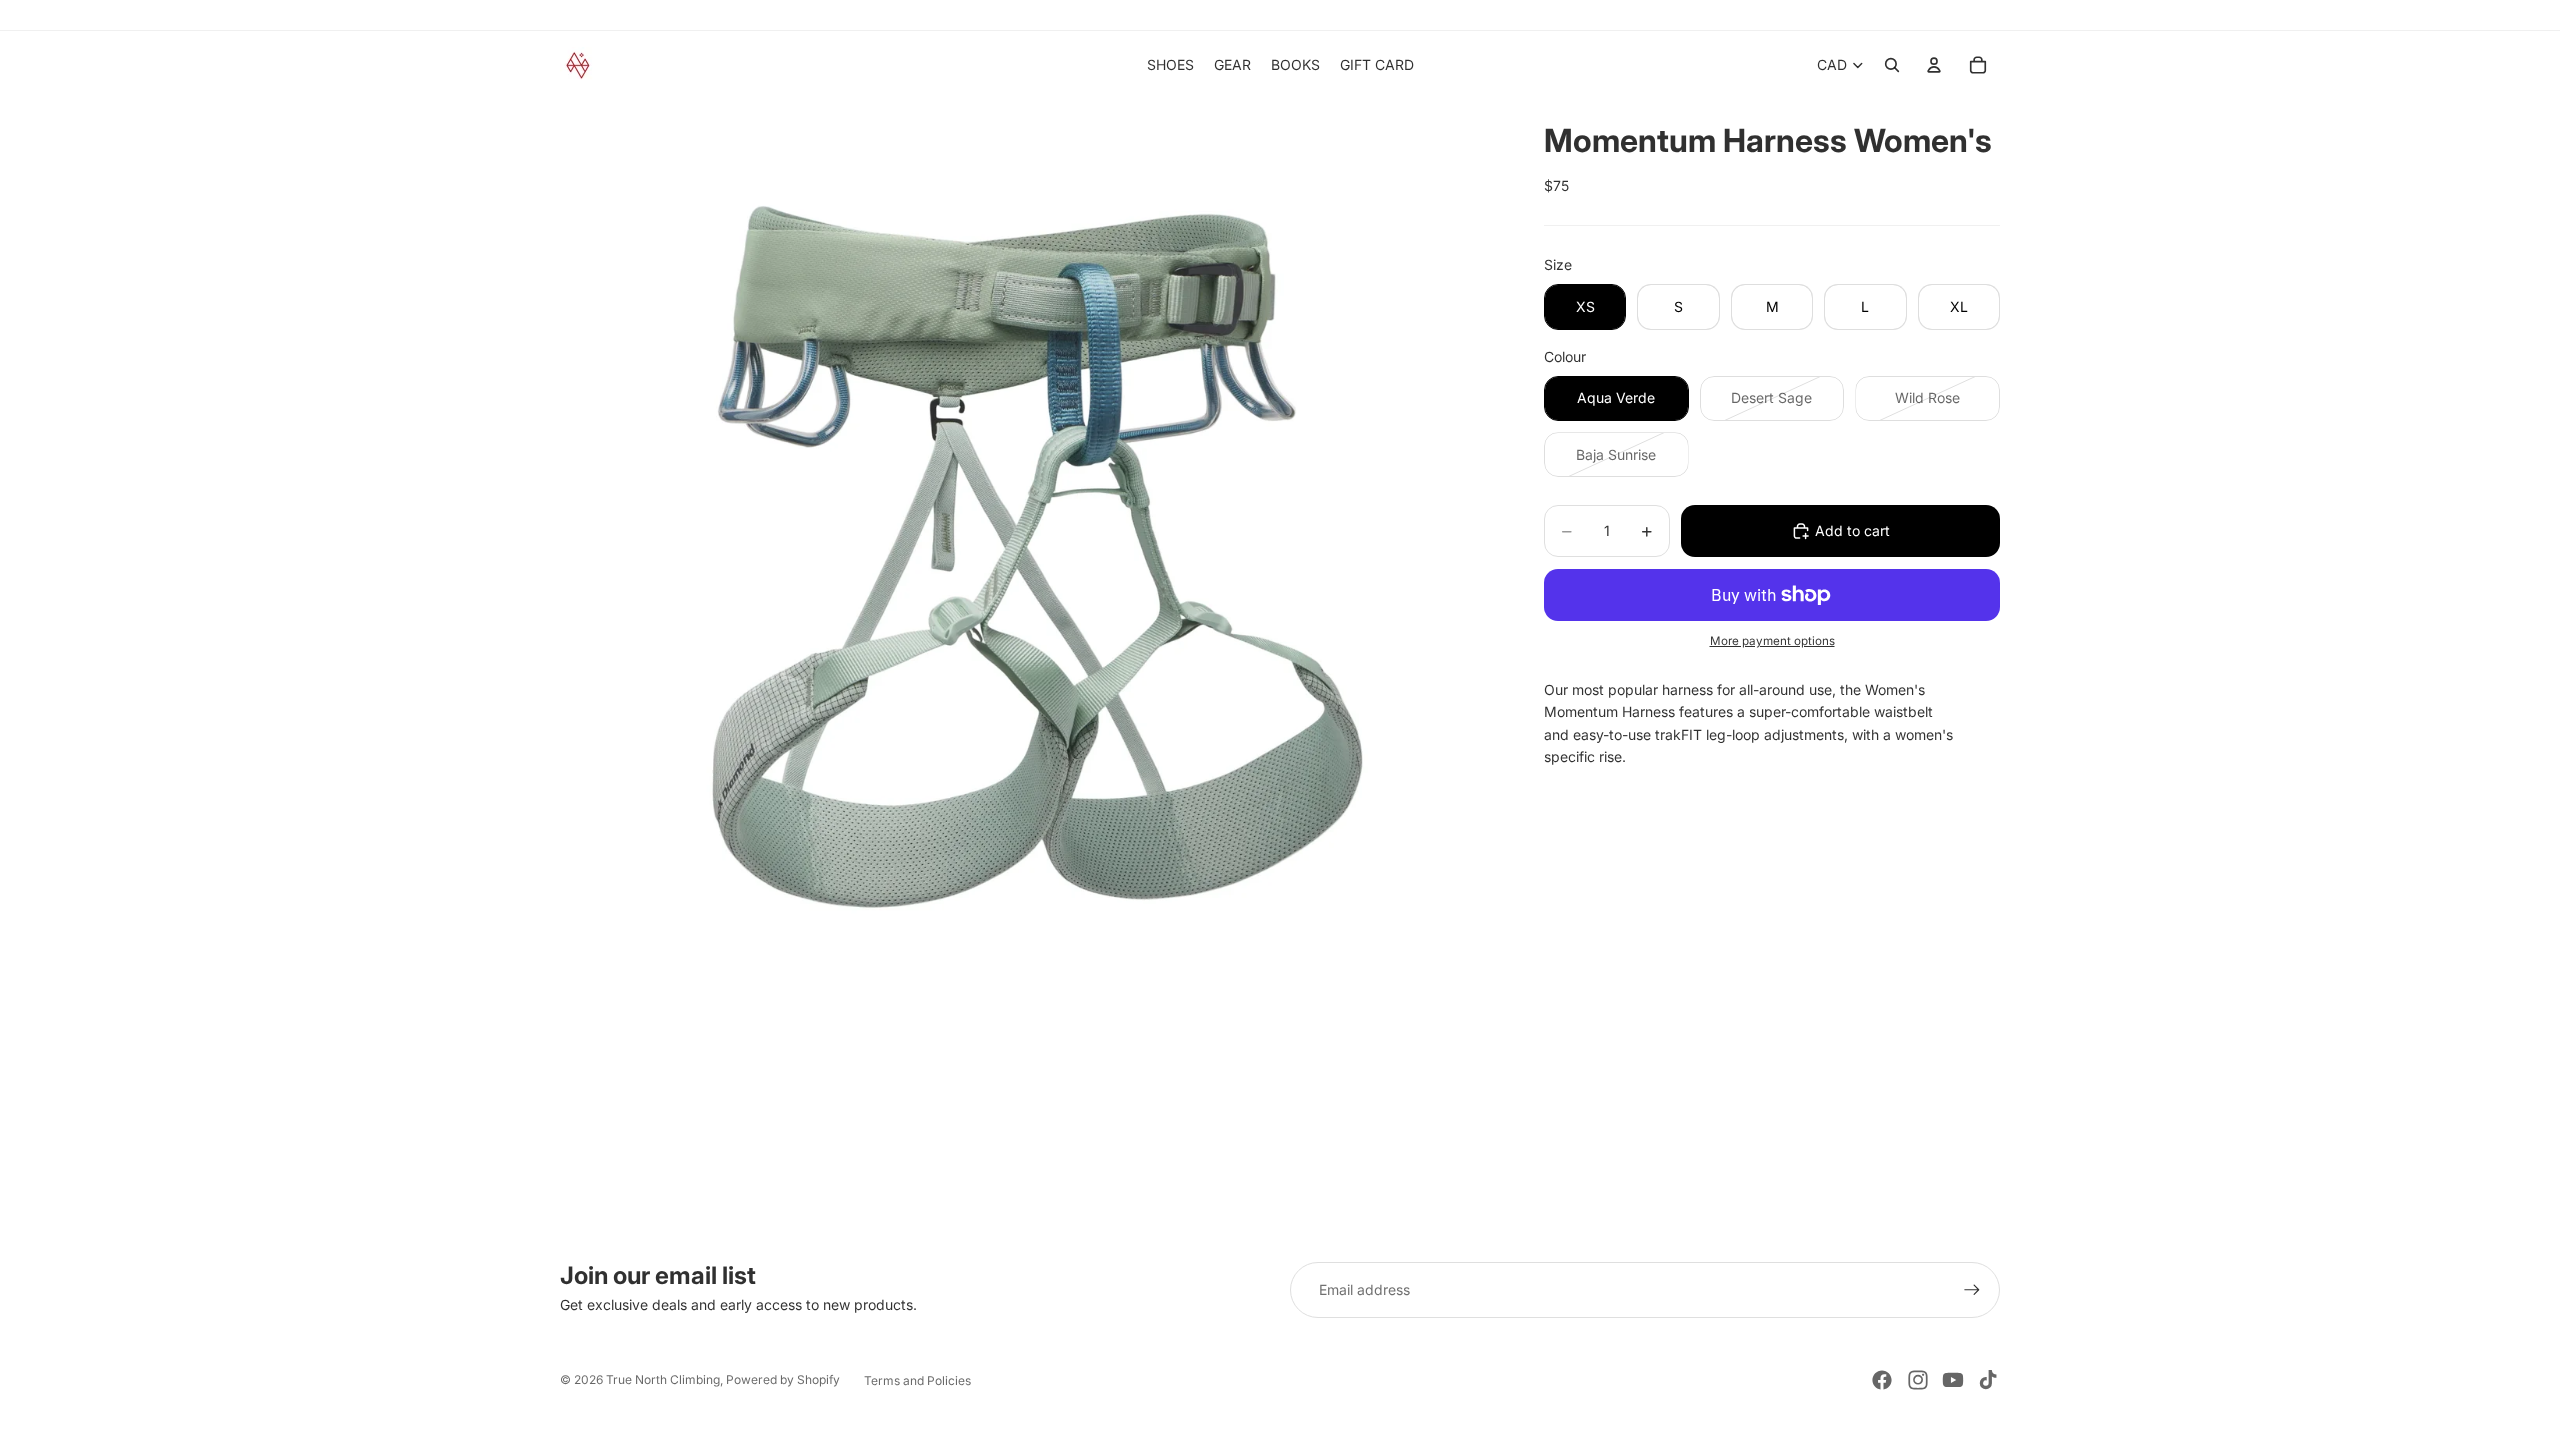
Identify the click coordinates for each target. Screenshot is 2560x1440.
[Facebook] (1882, 1380)
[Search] (1892, 65)
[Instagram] (1918, 1380)
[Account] (1934, 65)
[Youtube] (1953, 1380)
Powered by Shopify (783, 1379)
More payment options (1772, 641)
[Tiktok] (1988, 1380)
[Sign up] (1972, 1290)
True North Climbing (663, 1379)
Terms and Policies (917, 1380)
